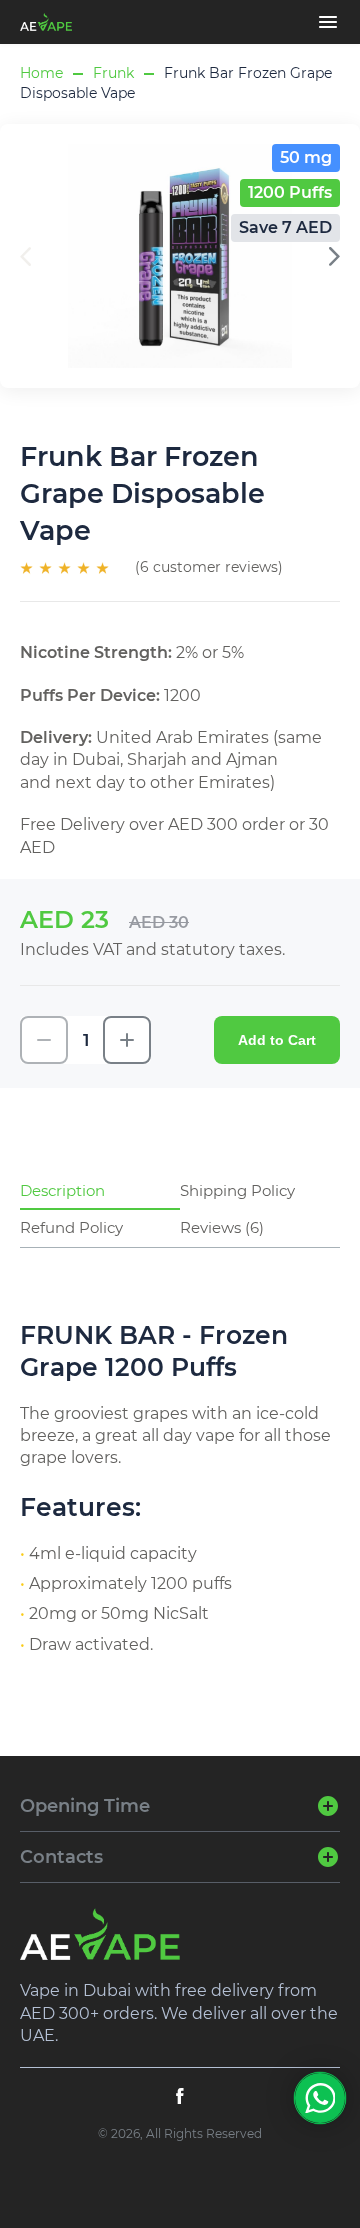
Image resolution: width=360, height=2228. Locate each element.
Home (41, 73)
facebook (180, 2096)
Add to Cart (277, 1040)
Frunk (113, 73)
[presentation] (334, 256)
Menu (328, 22)
